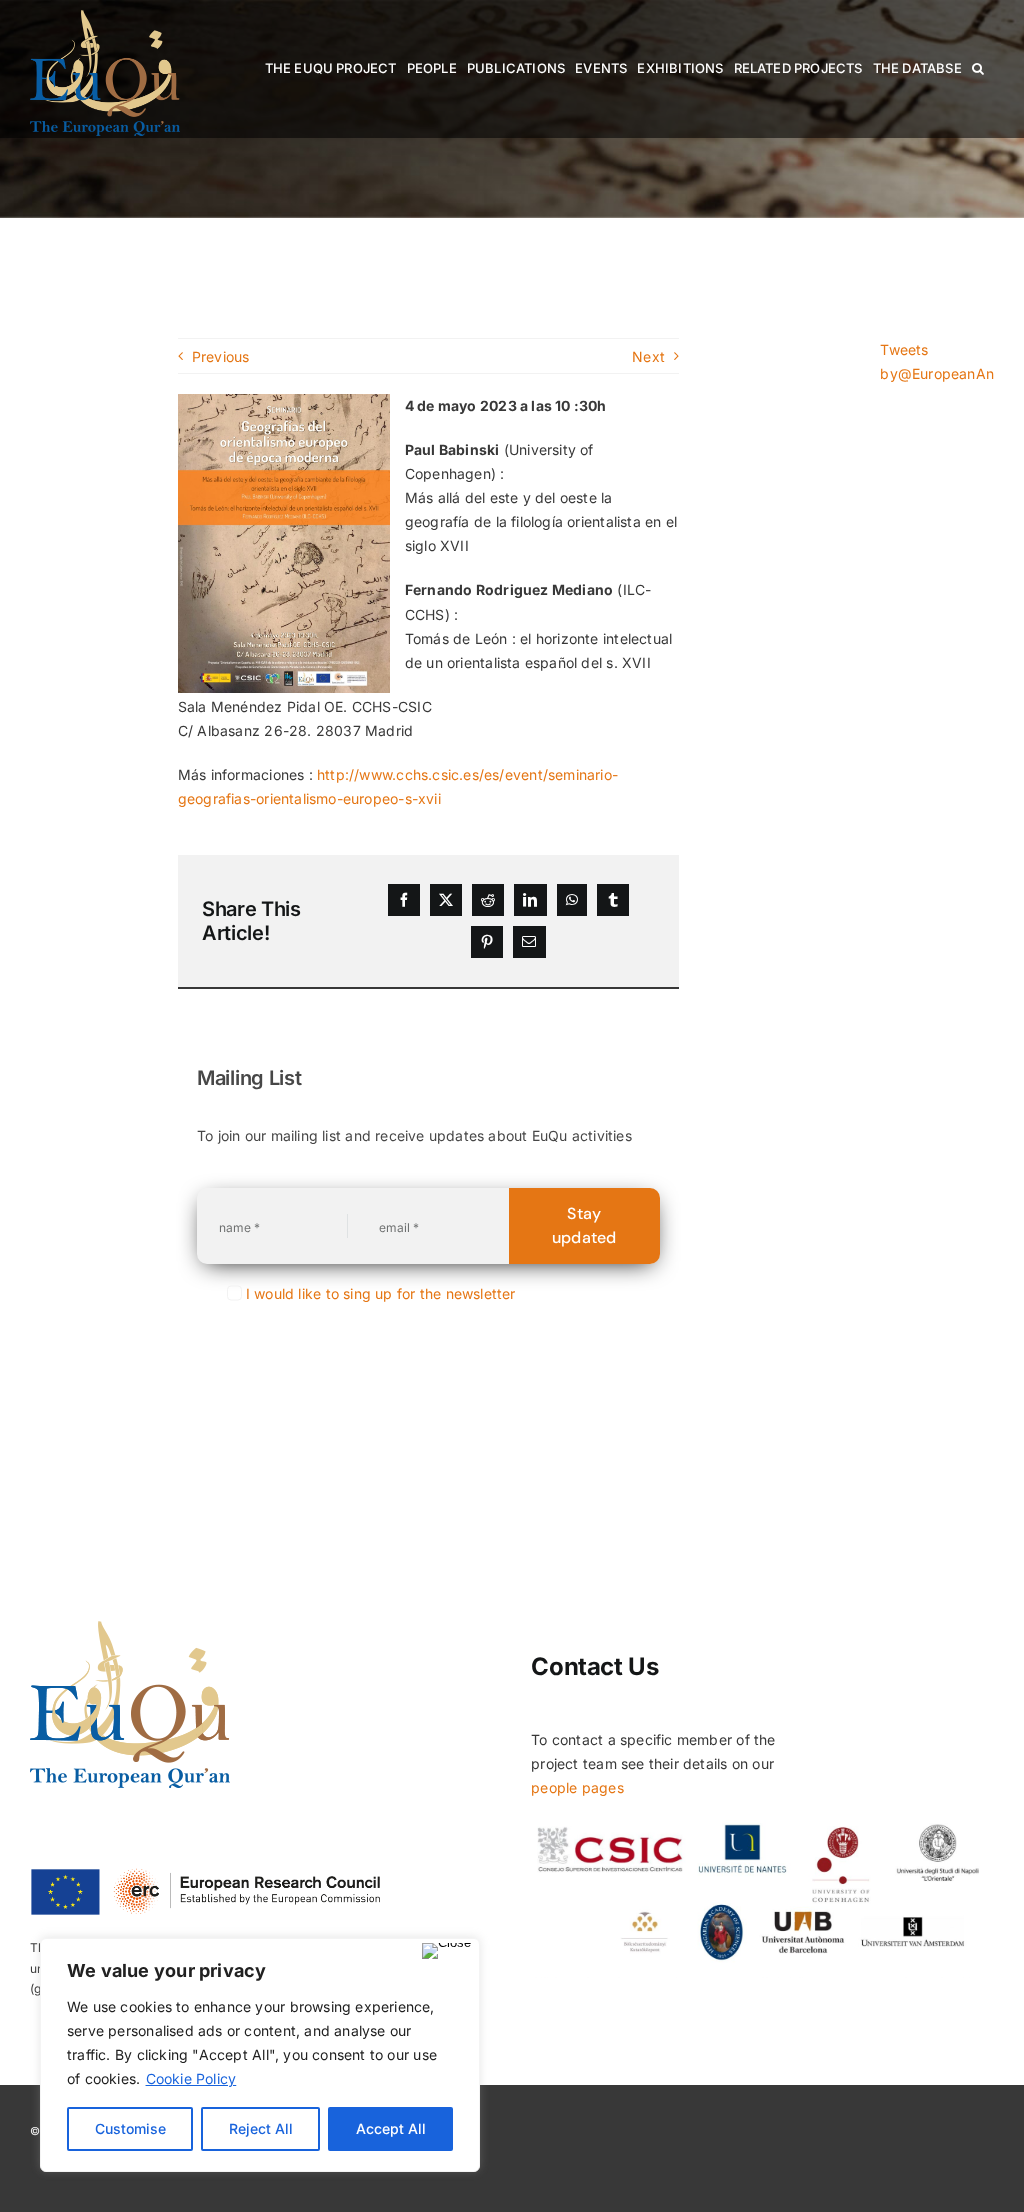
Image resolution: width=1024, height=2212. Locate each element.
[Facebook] (404, 900)
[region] (260, 2055)
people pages (577, 1787)
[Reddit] (488, 900)
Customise (130, 2128)
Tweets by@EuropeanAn (937, 361)
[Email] (529, 942)
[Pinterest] (487, 942)
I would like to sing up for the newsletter (381, 1293)
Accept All (391, 2128)
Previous (221, 356)
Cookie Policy (191, 2078)
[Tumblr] (613, 900)
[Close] (446, 1951)
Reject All (261, 2128)
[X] (446, 900)
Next (648, 356)
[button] (978, 68)
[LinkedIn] (530, 900)
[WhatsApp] (572, 900)
